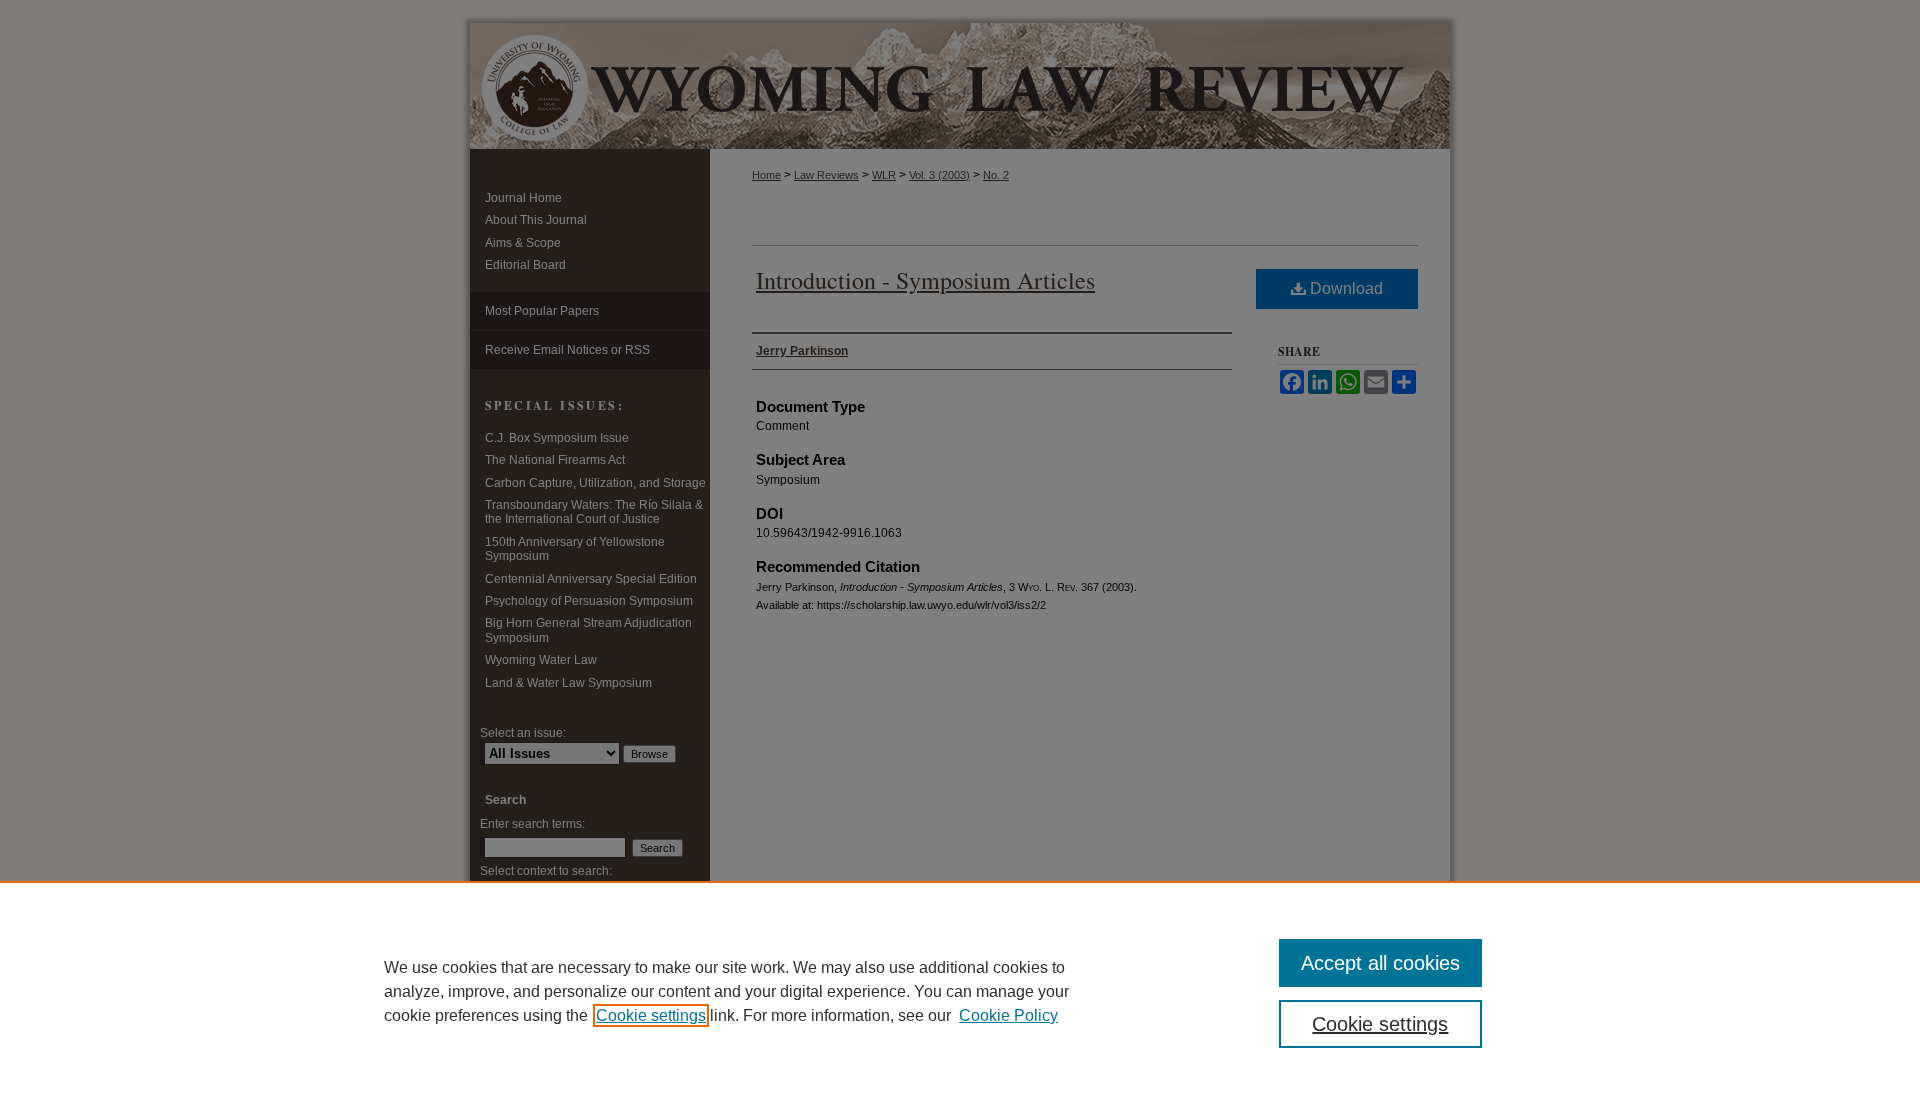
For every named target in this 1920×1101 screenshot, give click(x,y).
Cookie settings (651, 1015)
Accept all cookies (1380, 963)
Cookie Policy (1008, 1015)
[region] (960, 991)
